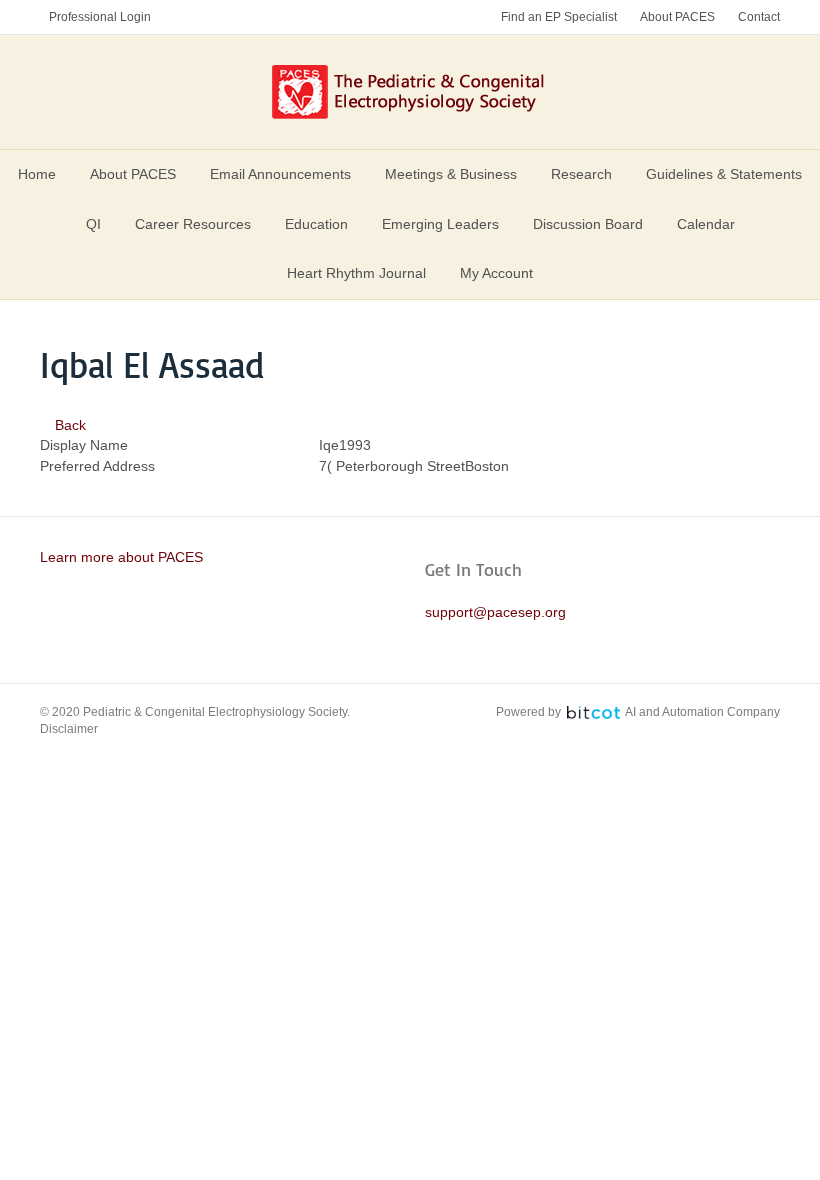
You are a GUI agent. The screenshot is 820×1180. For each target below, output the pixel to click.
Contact (759, 17)
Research (581, 174)
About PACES (677, 17)
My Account (496, 273)
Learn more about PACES (121, 557)
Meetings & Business (451, 174)
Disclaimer (69, 729)
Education (316, 224)
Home (37, 174)
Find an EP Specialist (559, 17)
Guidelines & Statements (724, 174)
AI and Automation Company (702, 712)
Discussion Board (588, 224)
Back (68, 425)
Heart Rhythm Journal (356, 273)
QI (93, 224)
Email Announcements (280, 174)
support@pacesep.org (495, 612)
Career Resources (193, 224)
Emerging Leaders (440, 224)
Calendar (706, 224)
